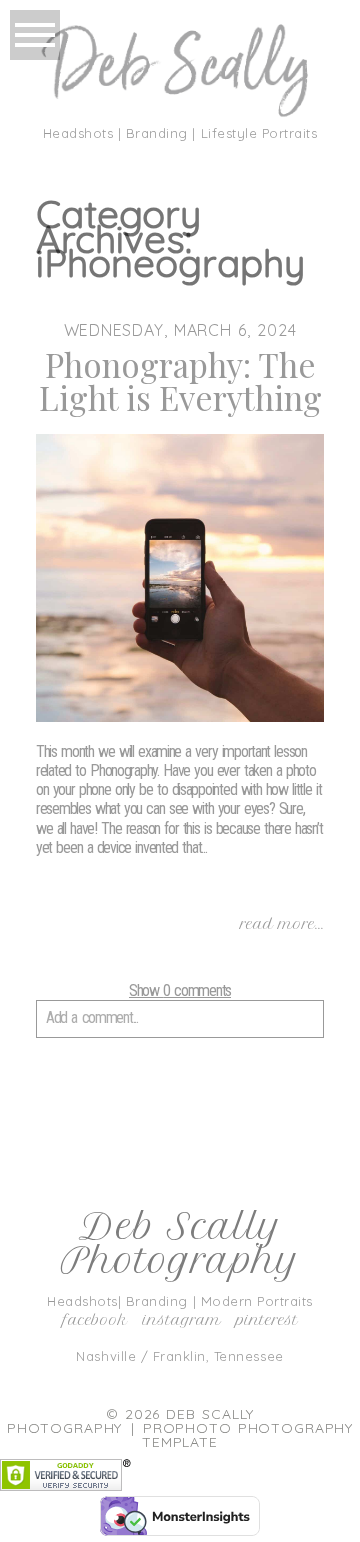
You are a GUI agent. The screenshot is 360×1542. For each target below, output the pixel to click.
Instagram (182, 1320)
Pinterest (267, 1320)
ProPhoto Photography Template (247, 1435)
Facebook (95, 1320)
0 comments (180, 990)
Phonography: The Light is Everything (180, 381)
